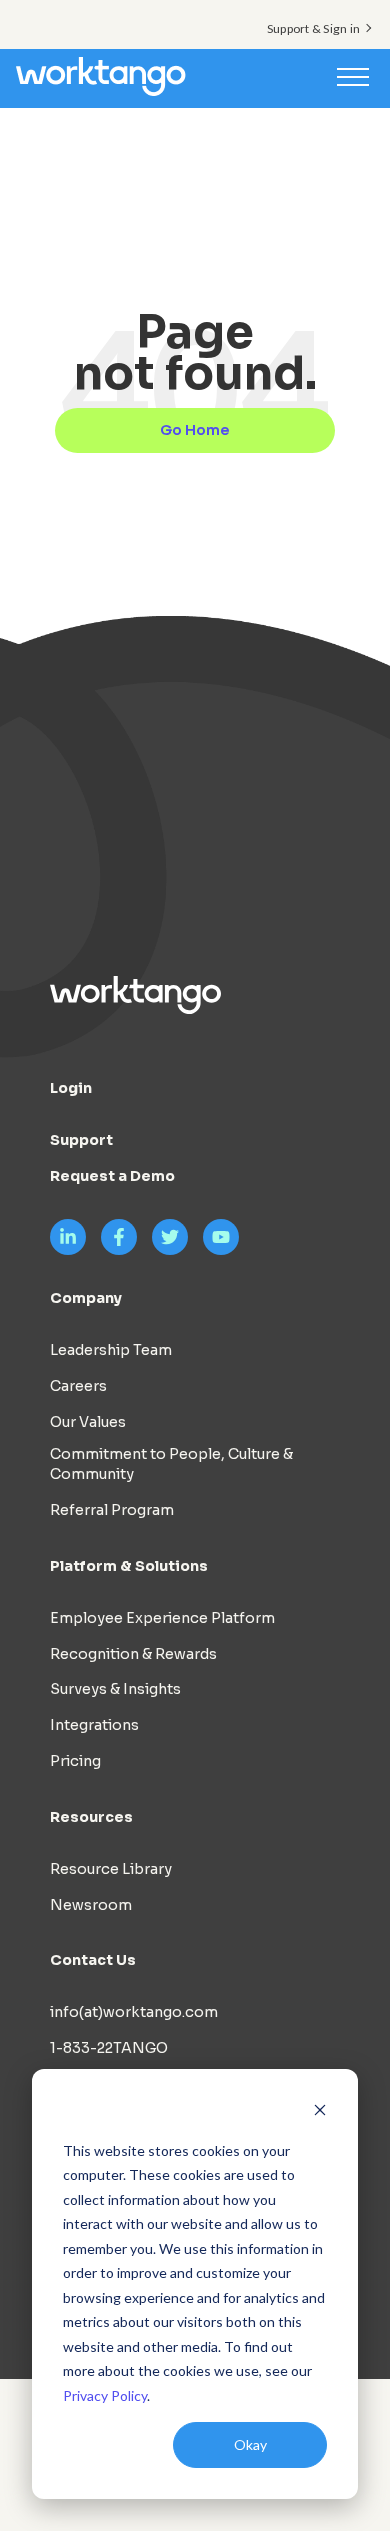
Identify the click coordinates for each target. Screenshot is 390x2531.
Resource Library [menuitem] (111, 1869)
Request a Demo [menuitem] (112, 1176)
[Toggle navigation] (353, 76)
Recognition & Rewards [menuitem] (133, 1654)
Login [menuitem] (71, 1088)
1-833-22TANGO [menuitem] (109, 2048)
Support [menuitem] (81, 1140)
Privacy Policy (105, 2395)
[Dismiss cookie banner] (320, 2112)
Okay (250, 2444)
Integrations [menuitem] (94, 1725)
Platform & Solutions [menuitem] (129, 1566)
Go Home (195, 430)
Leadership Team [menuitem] (111, 1350)
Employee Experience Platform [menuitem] (162, 1618)
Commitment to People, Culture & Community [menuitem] (171, 1464)
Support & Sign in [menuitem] (313, 28)
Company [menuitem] (86, 1298)
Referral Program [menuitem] (112, 1510)
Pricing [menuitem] (75, 1761)
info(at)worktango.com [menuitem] (134, 2012)
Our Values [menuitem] (88, 1422)
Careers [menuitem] (78, 1386)
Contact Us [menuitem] (93, 1960)
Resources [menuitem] (91, 1817)
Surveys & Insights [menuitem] (115, 1689)
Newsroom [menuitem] (91, 1905)
